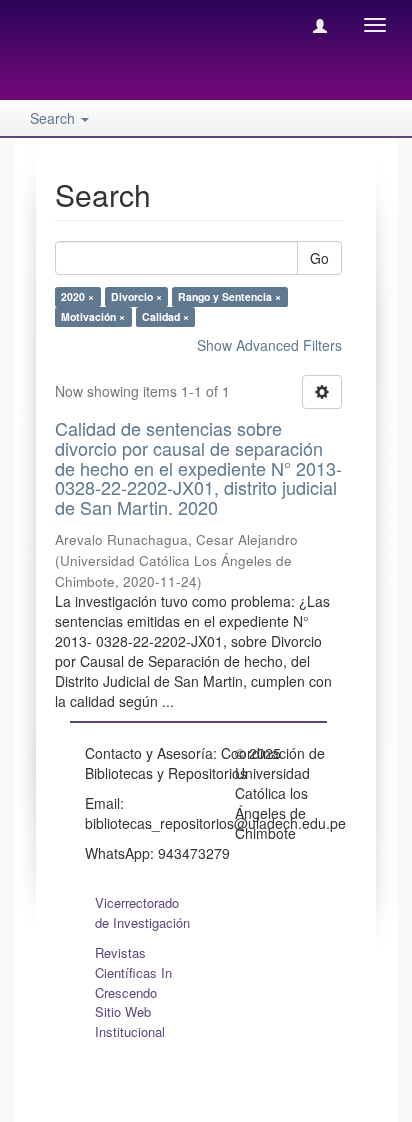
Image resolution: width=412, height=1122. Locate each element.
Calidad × (165, 316)
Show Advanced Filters (269, 345)
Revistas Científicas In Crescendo (133, 972)
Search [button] (54, 118)
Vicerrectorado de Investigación (142, 912)
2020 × (77, 296)
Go (319, 258)
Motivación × (93, 316)
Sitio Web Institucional (130, 1021)
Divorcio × (136, 296)
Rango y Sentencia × (229, 296)
